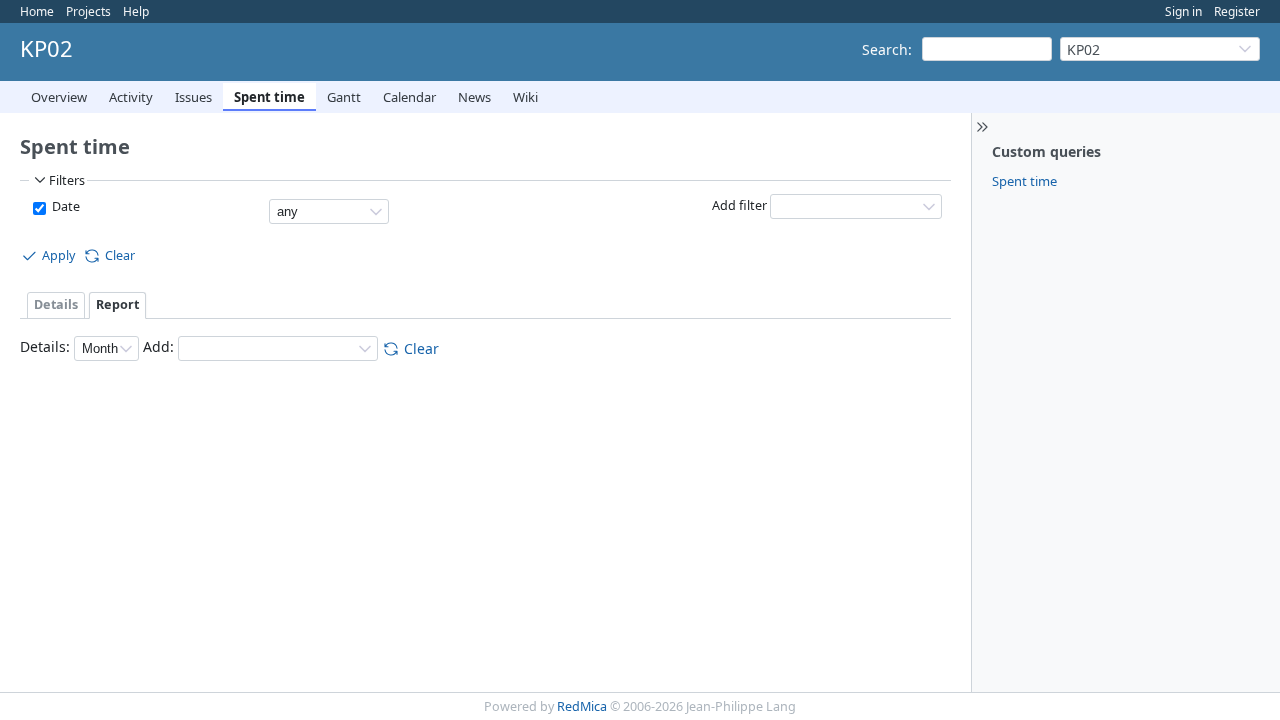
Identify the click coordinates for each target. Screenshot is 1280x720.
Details (56, 304)
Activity (131, 97)
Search (885, 49)
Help (136, 11)
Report (117, 304)
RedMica (582, 706)
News (474, 97)
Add (156, 347)
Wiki (525, 97)
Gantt (344, 97)
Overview (59, 97)
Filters (67, 180)
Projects (88, 11)
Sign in (1183, 11)
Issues (193, 97)
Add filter (739, 205)
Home (37, 11)
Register (1237, 11)
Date (64, 206)
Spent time (269, 97)
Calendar (409, 97)
